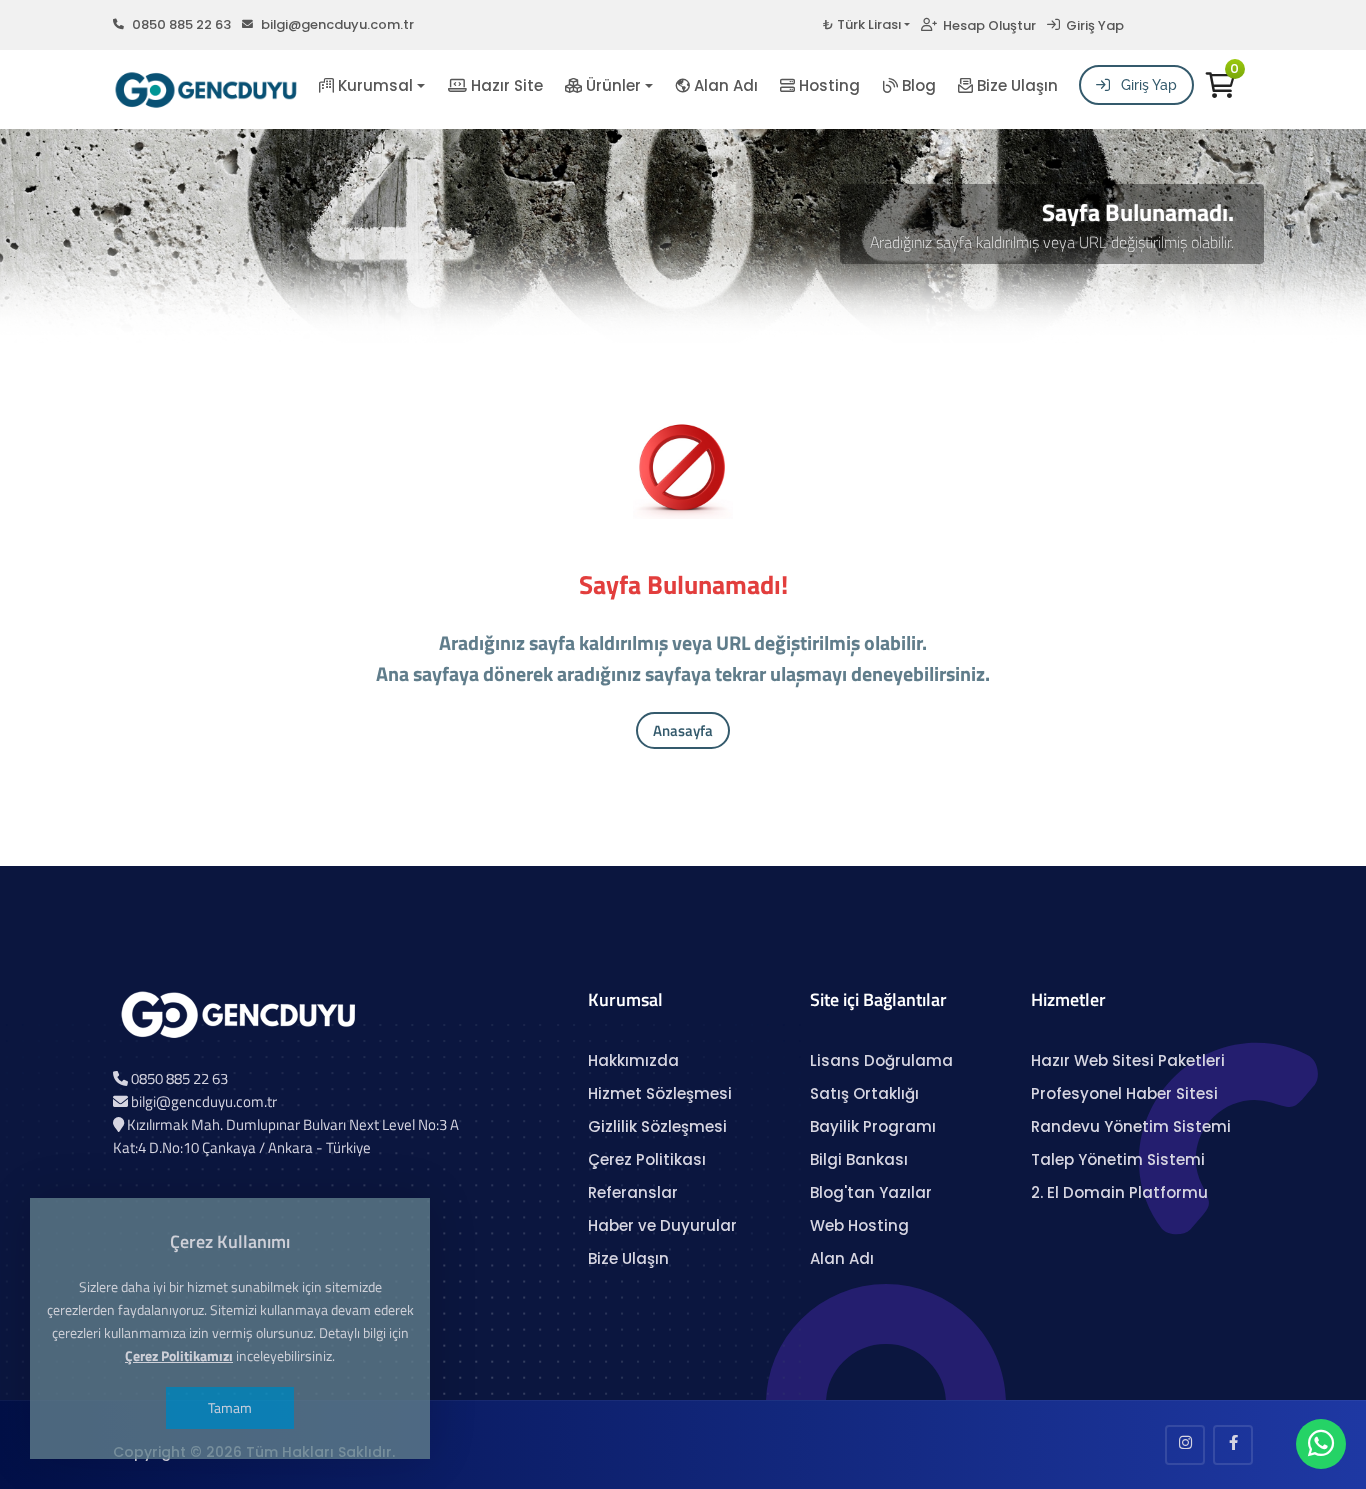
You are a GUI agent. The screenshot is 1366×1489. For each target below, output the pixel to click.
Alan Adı (724, 85)
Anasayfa (683, 730)
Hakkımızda (633, 1060)
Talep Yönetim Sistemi (1118, 1159)
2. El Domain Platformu (1119, 1192)
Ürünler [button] (611, 85)
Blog (917, 85)
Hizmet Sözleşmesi (660, 1093)
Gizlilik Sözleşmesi (657, 1126)
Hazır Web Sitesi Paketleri (1128, 1060)
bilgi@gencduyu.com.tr (337, 24)
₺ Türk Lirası (862, 24)
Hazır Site (505, 85)
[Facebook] (1233, 1445)
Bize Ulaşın (1015, 85)
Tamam (230, 1407)
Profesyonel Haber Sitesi (1124, 1093)
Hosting (827, 85)
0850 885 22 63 (181, 24)
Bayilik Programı (873, 1126)
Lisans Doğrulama (881, 1060)
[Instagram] (1185, 1445)
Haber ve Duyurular (662, 1225)
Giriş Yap (1092, 25)
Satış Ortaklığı (864, 1093)
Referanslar (633, 1192)
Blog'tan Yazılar (871, 1192)
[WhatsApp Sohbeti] (1321, 1448)
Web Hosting (859, 1225)
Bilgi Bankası (859, 1159)
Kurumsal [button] (373, 85)
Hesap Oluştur (986, 25)
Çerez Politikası (647, 1159)
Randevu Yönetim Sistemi (1131, 1126)
